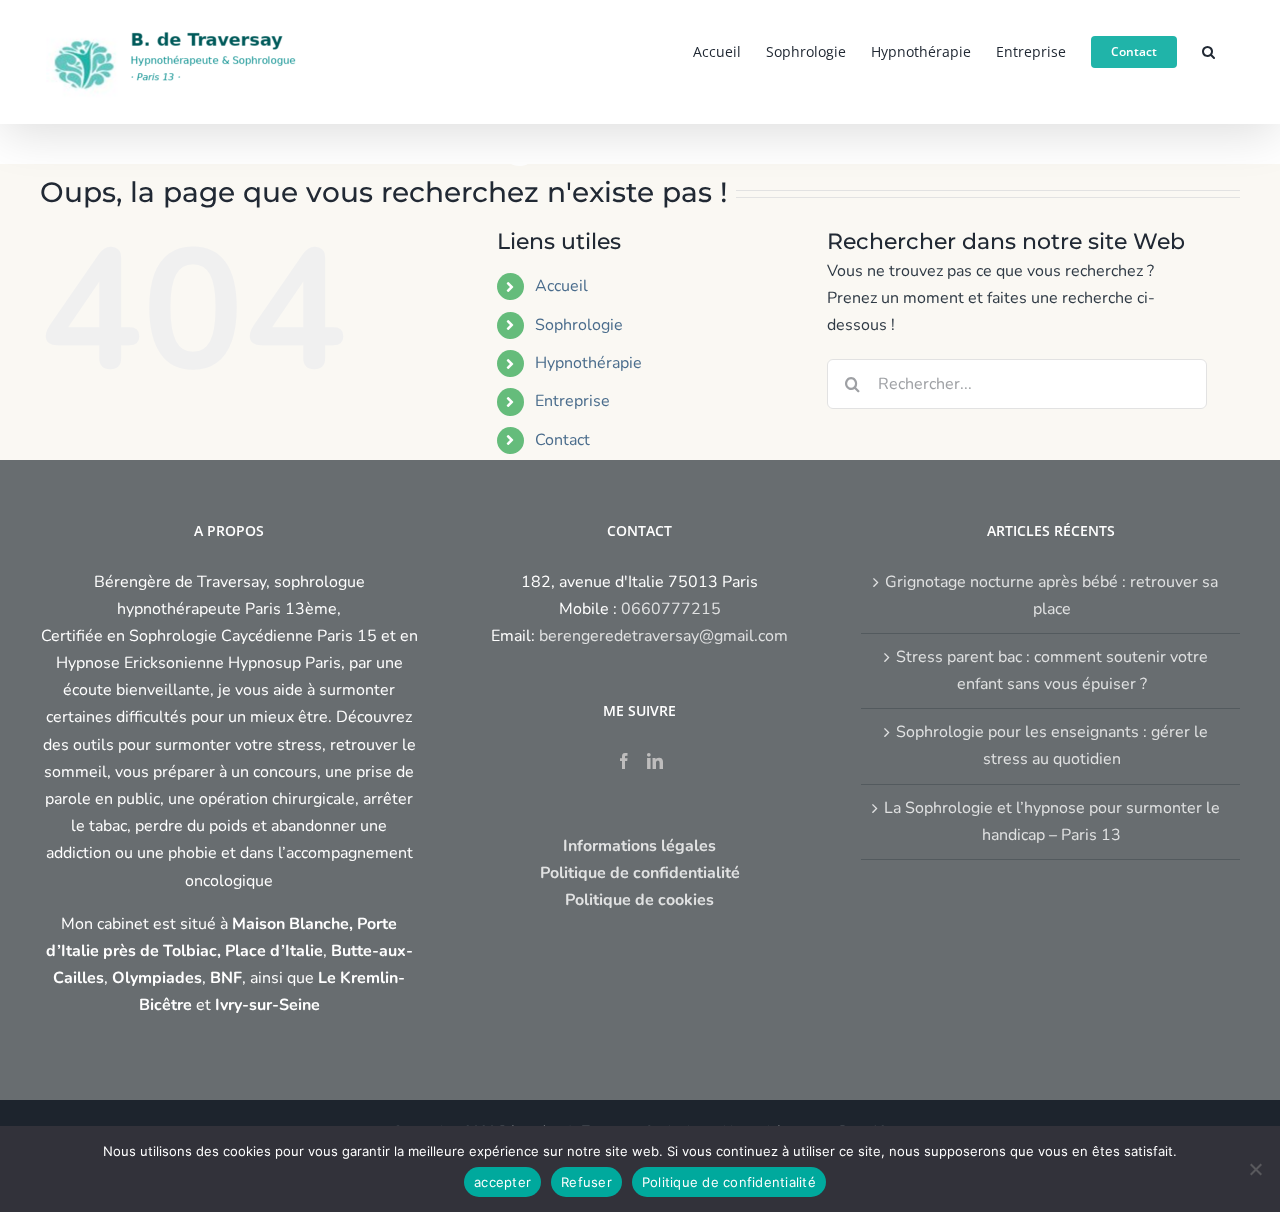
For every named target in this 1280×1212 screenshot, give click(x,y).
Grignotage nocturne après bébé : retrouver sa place (1051, 595)
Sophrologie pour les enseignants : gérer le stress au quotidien (1052, 745)
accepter (502, 1182)
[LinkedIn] (655, 761)
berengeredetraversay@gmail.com (663, 636)
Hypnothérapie (588, 363)
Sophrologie (579, 325)
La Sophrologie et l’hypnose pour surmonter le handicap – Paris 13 (1052, 821)
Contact (562, 440)
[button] (1208, 50)
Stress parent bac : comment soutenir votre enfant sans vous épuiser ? (1052, 670)
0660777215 (671, 609)
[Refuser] (1255, 1169)
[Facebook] (624, 761)
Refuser (586, 1182)
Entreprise (572, 401)
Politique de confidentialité (729, 1182)
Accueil (561, 286)
